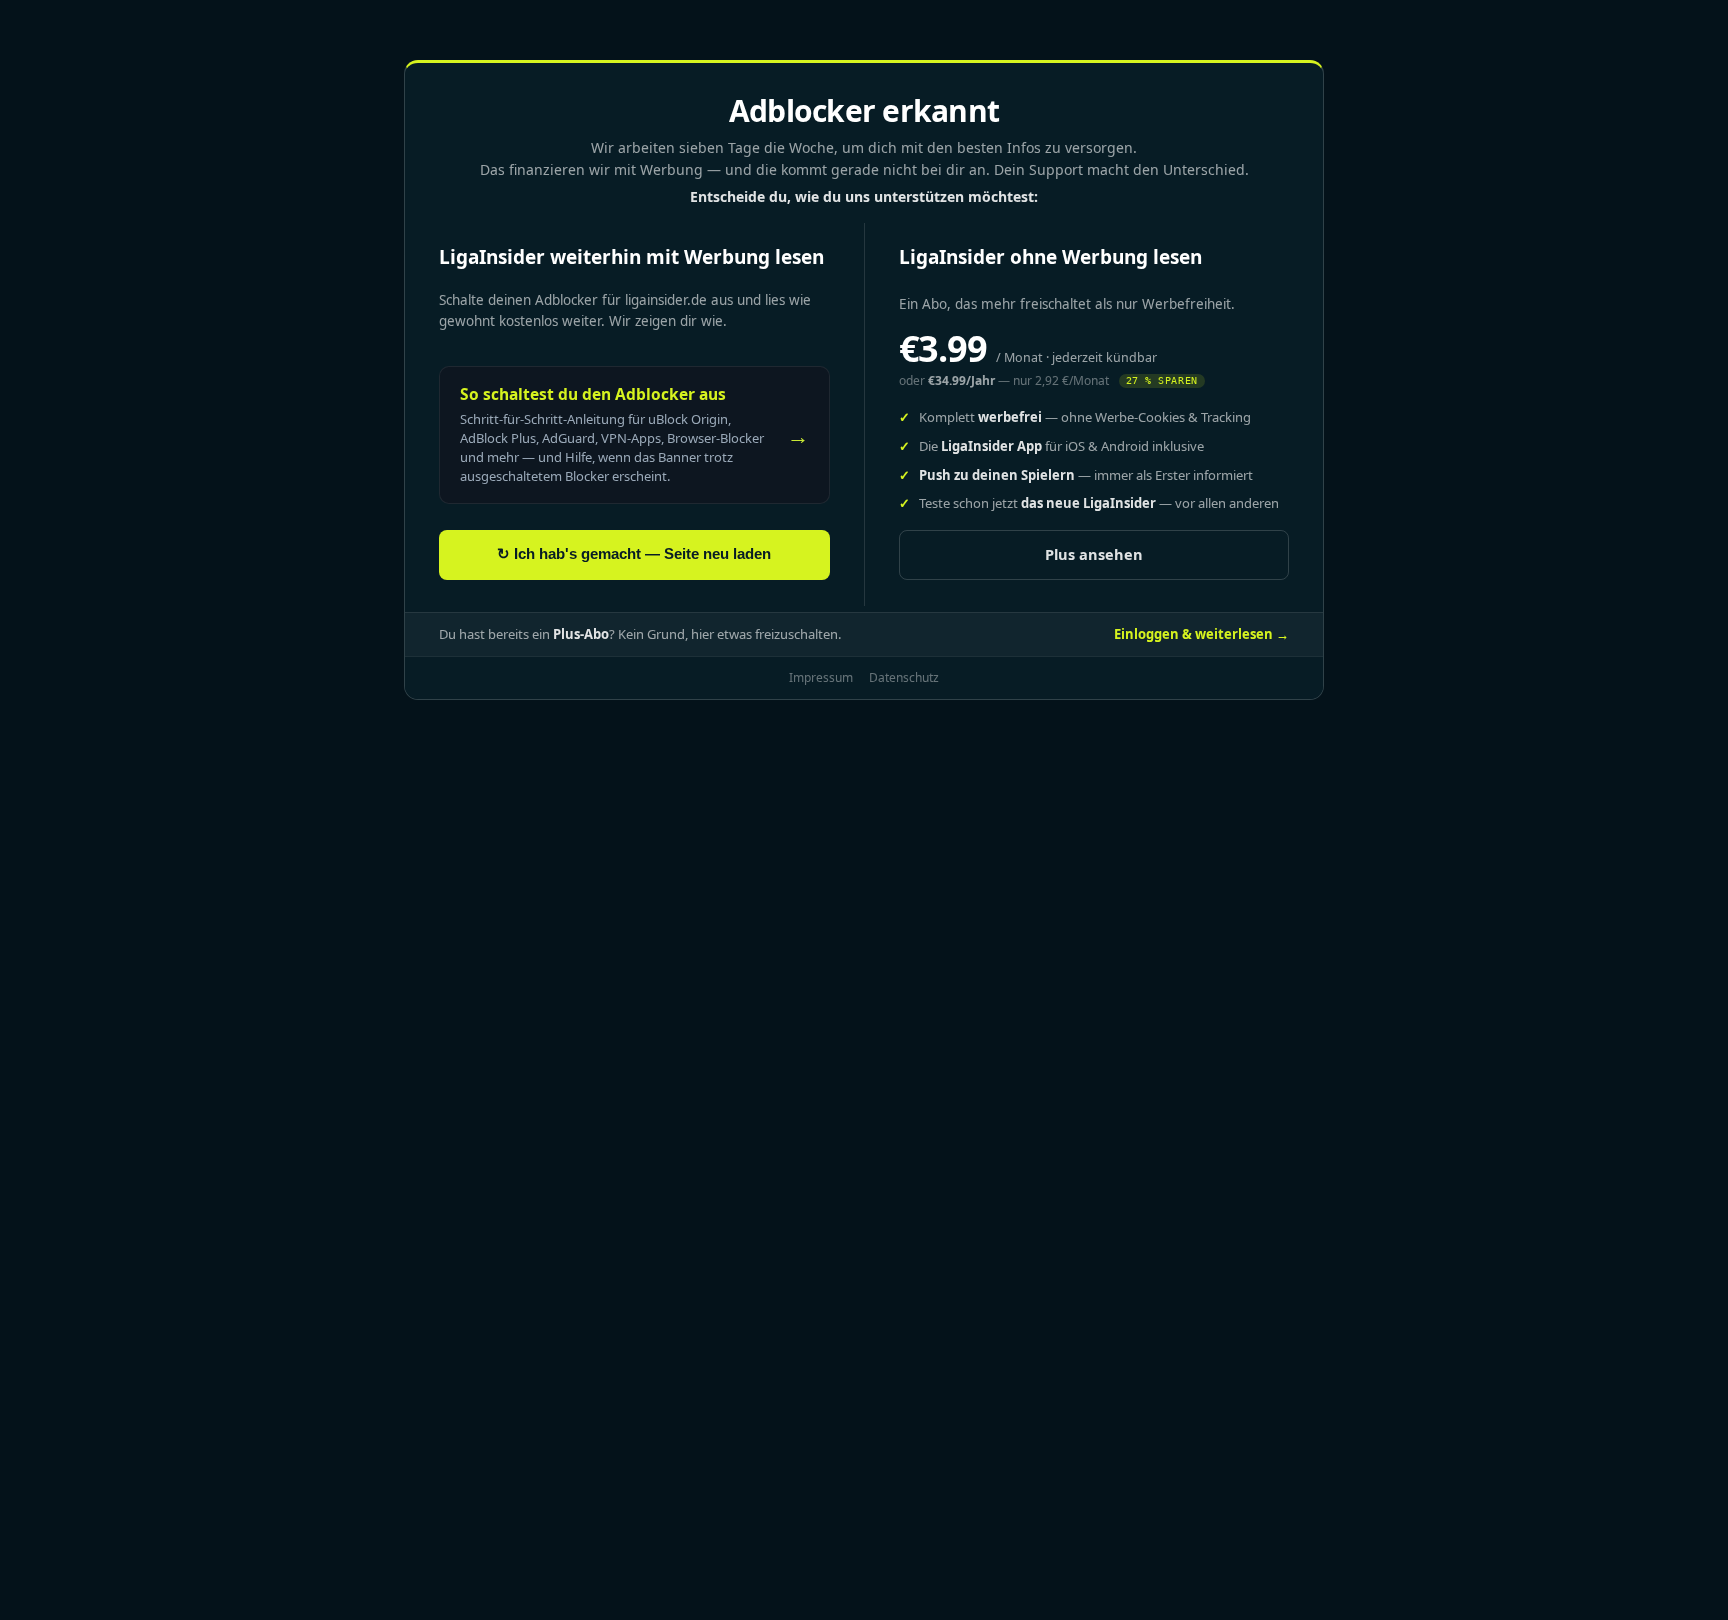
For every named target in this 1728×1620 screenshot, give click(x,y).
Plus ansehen (1094, 554)
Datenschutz (904, 677)
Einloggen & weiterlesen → (1201, 634)
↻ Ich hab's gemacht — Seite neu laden (634, 554)
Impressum (821, 677)
